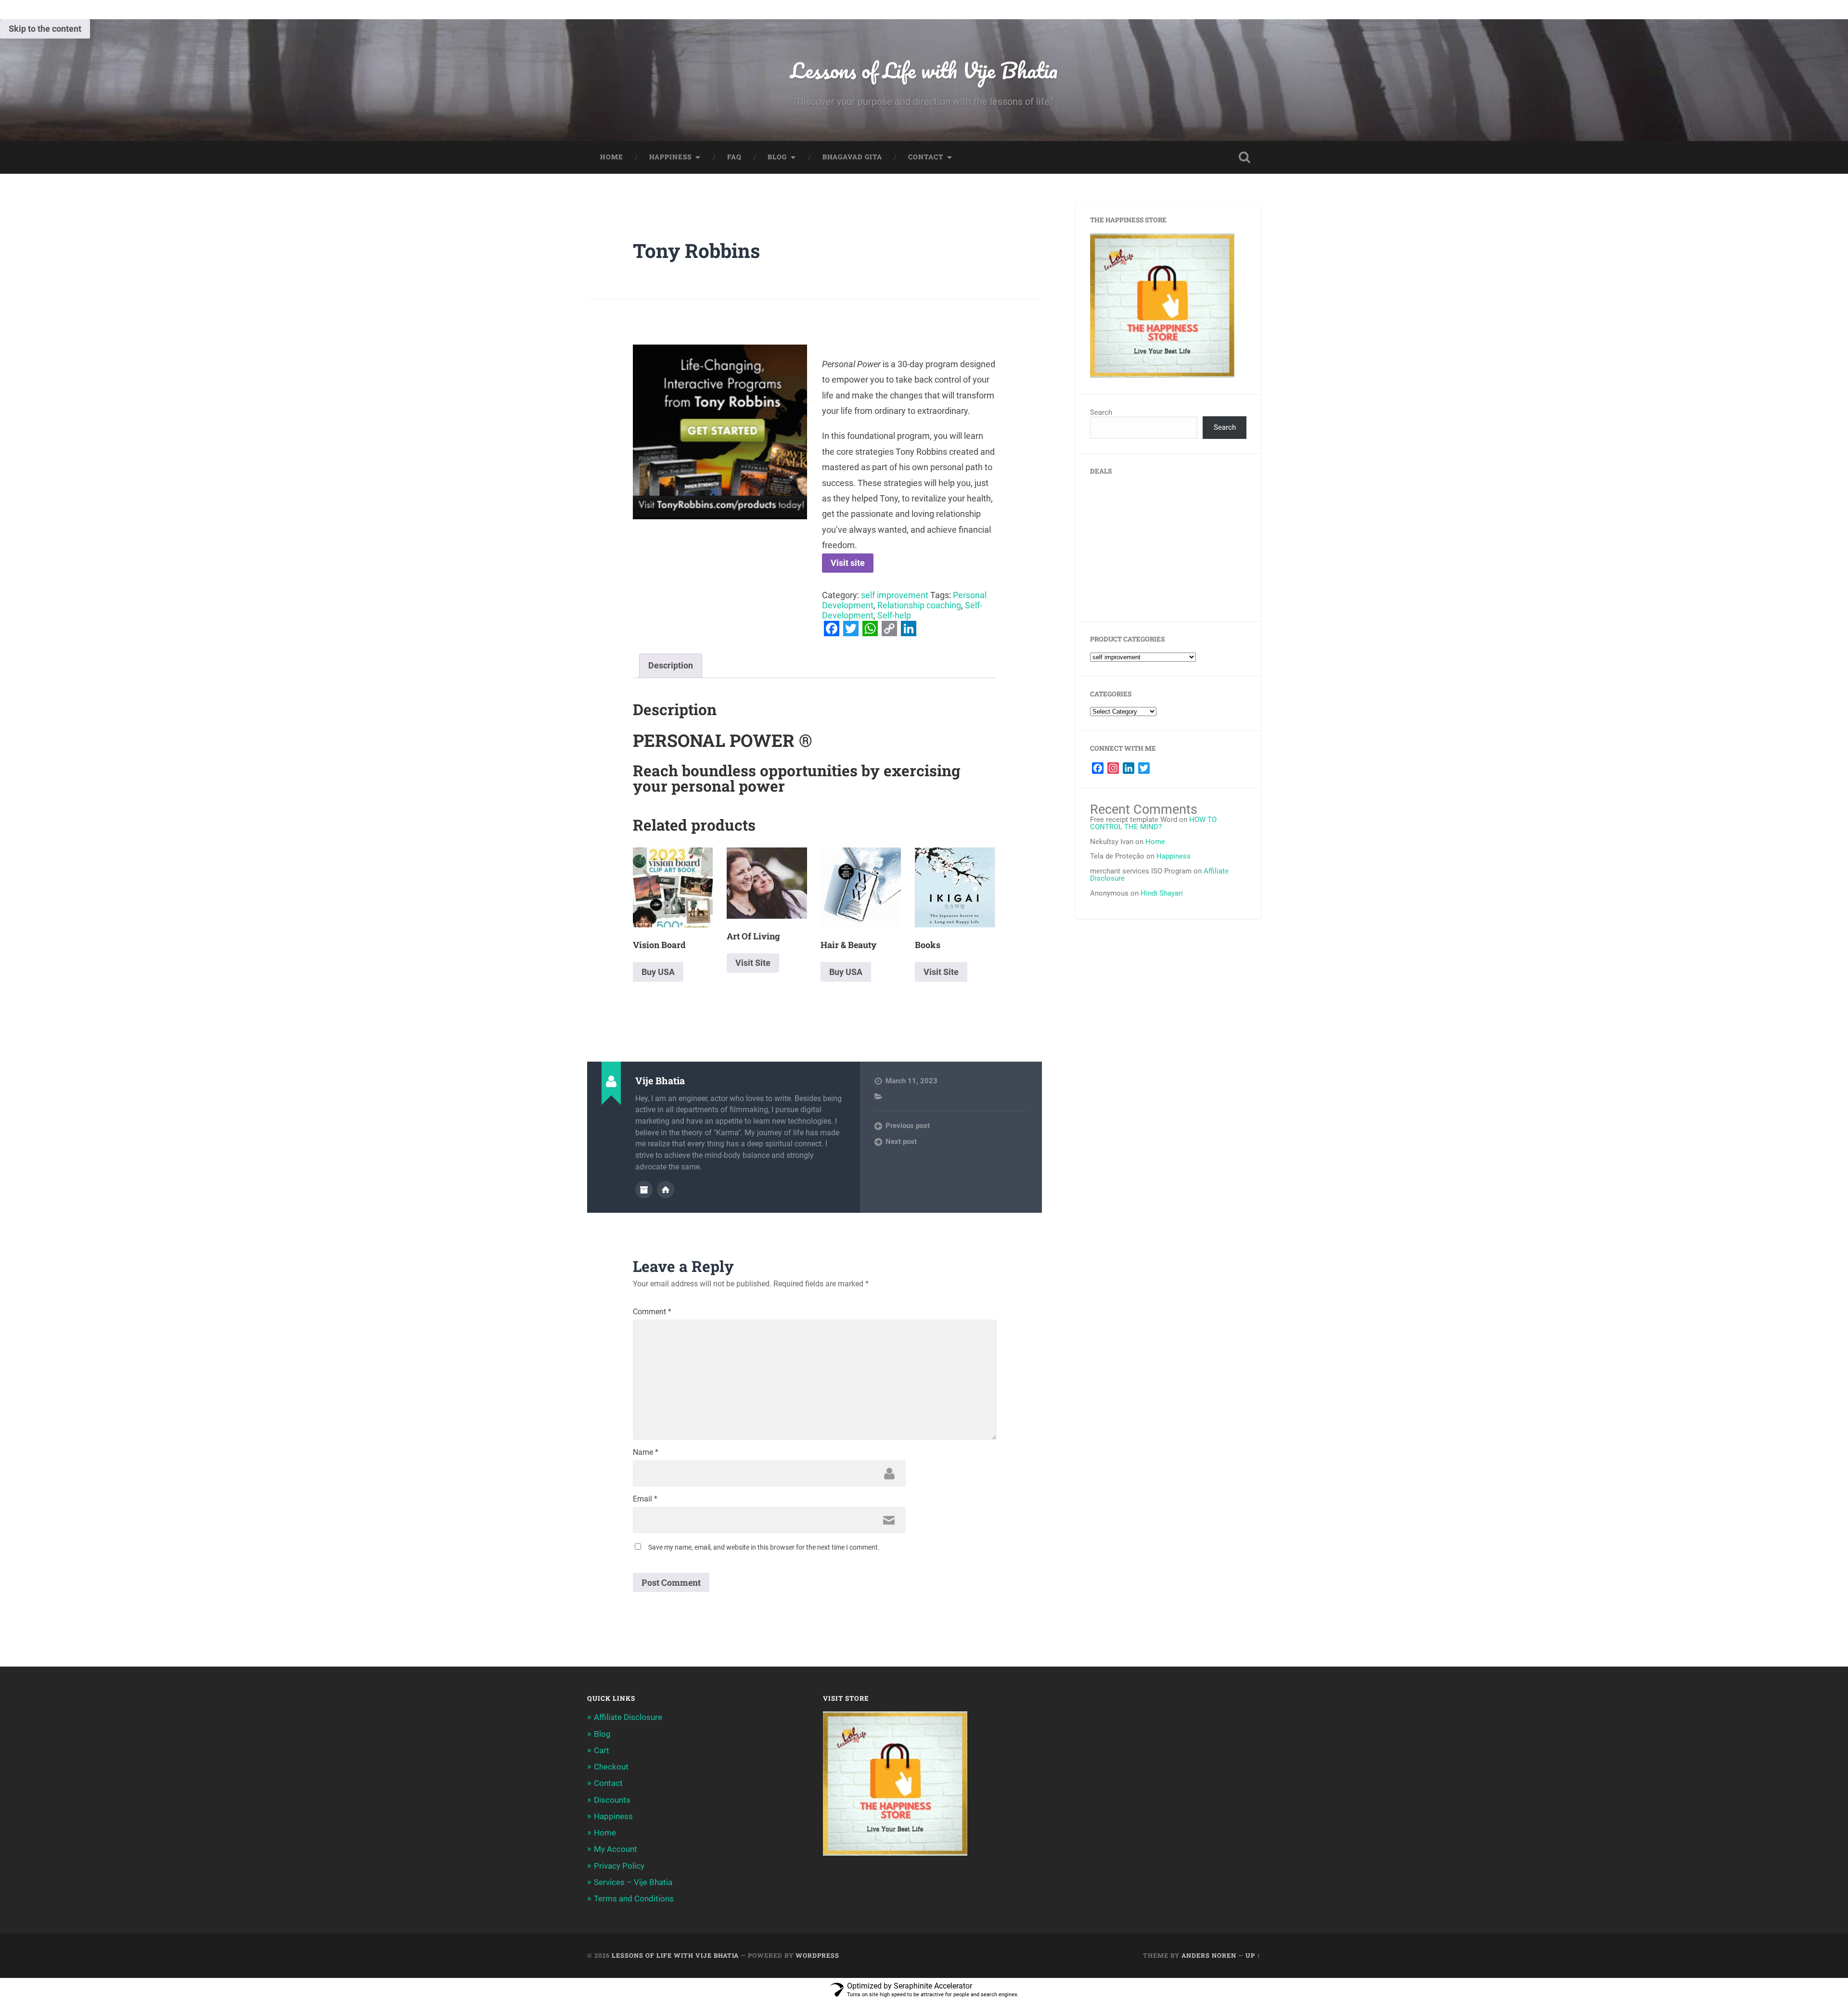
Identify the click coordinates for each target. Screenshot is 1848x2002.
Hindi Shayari (1162, 893)
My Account (616, 1849)
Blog (777, 157)
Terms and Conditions (634, 1899)
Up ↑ (1253, 1955)
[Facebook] (1098, 768)
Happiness (670, 157)
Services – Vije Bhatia (633, 1882)
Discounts (612, 1800)
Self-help (894, 615)
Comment (652, 1312)
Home (612, 157)
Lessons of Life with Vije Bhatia (924, 70)
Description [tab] (671, 665)
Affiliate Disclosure (628, 1717)
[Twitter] (1144, 768)
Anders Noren (1209, 1955)
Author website (666, 1190)
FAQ (734, 157)
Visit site (848, 563)
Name (646, 1452)
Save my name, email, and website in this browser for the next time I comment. (764, 1547)
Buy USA (658, 972)
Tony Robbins (696, 250)
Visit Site (753, 963)
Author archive (644, 1190)
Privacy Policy (619, 1866)
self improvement (895, 595)
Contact (926, 157)
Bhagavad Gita (852, 157)
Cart (602, 1750)
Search (1101, 412)
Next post (901, 1142)
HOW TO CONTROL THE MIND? (1153, 823)
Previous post (908, 1126)
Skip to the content (45, 29)
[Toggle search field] (1245, 157)
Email (645, 1499)
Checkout (611, 1767)
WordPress (817, 1955)
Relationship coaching (919, 605)
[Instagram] (1113, 768)
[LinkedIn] (1129, 768)
